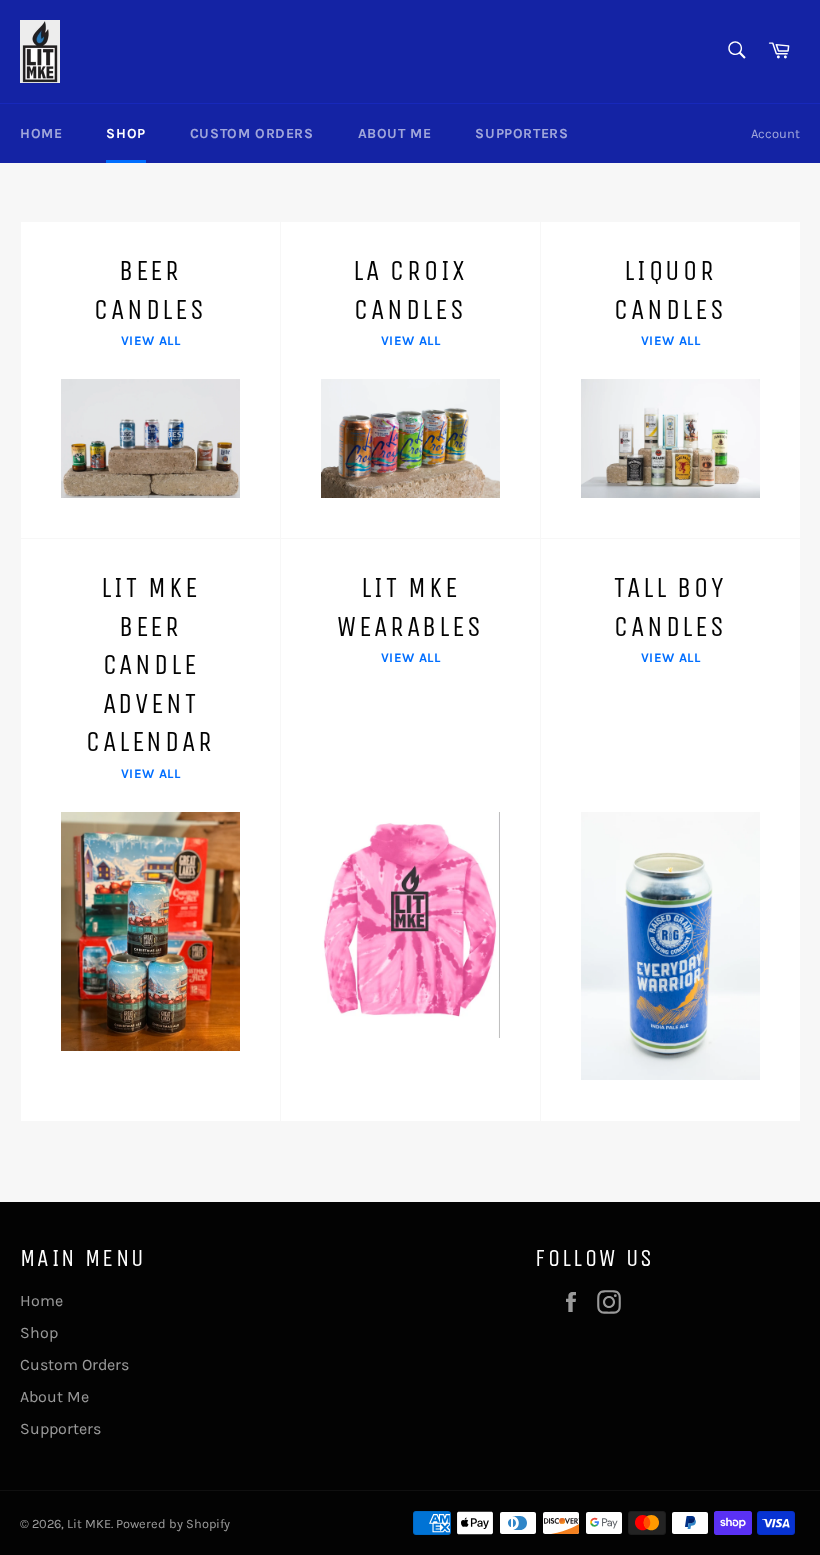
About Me (395, 133)
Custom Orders (252, 133)
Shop (125, 133)
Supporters (521, 133)
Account (775, 133)
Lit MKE (89, 1523)
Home (41, 133)
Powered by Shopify (173, 1523)
